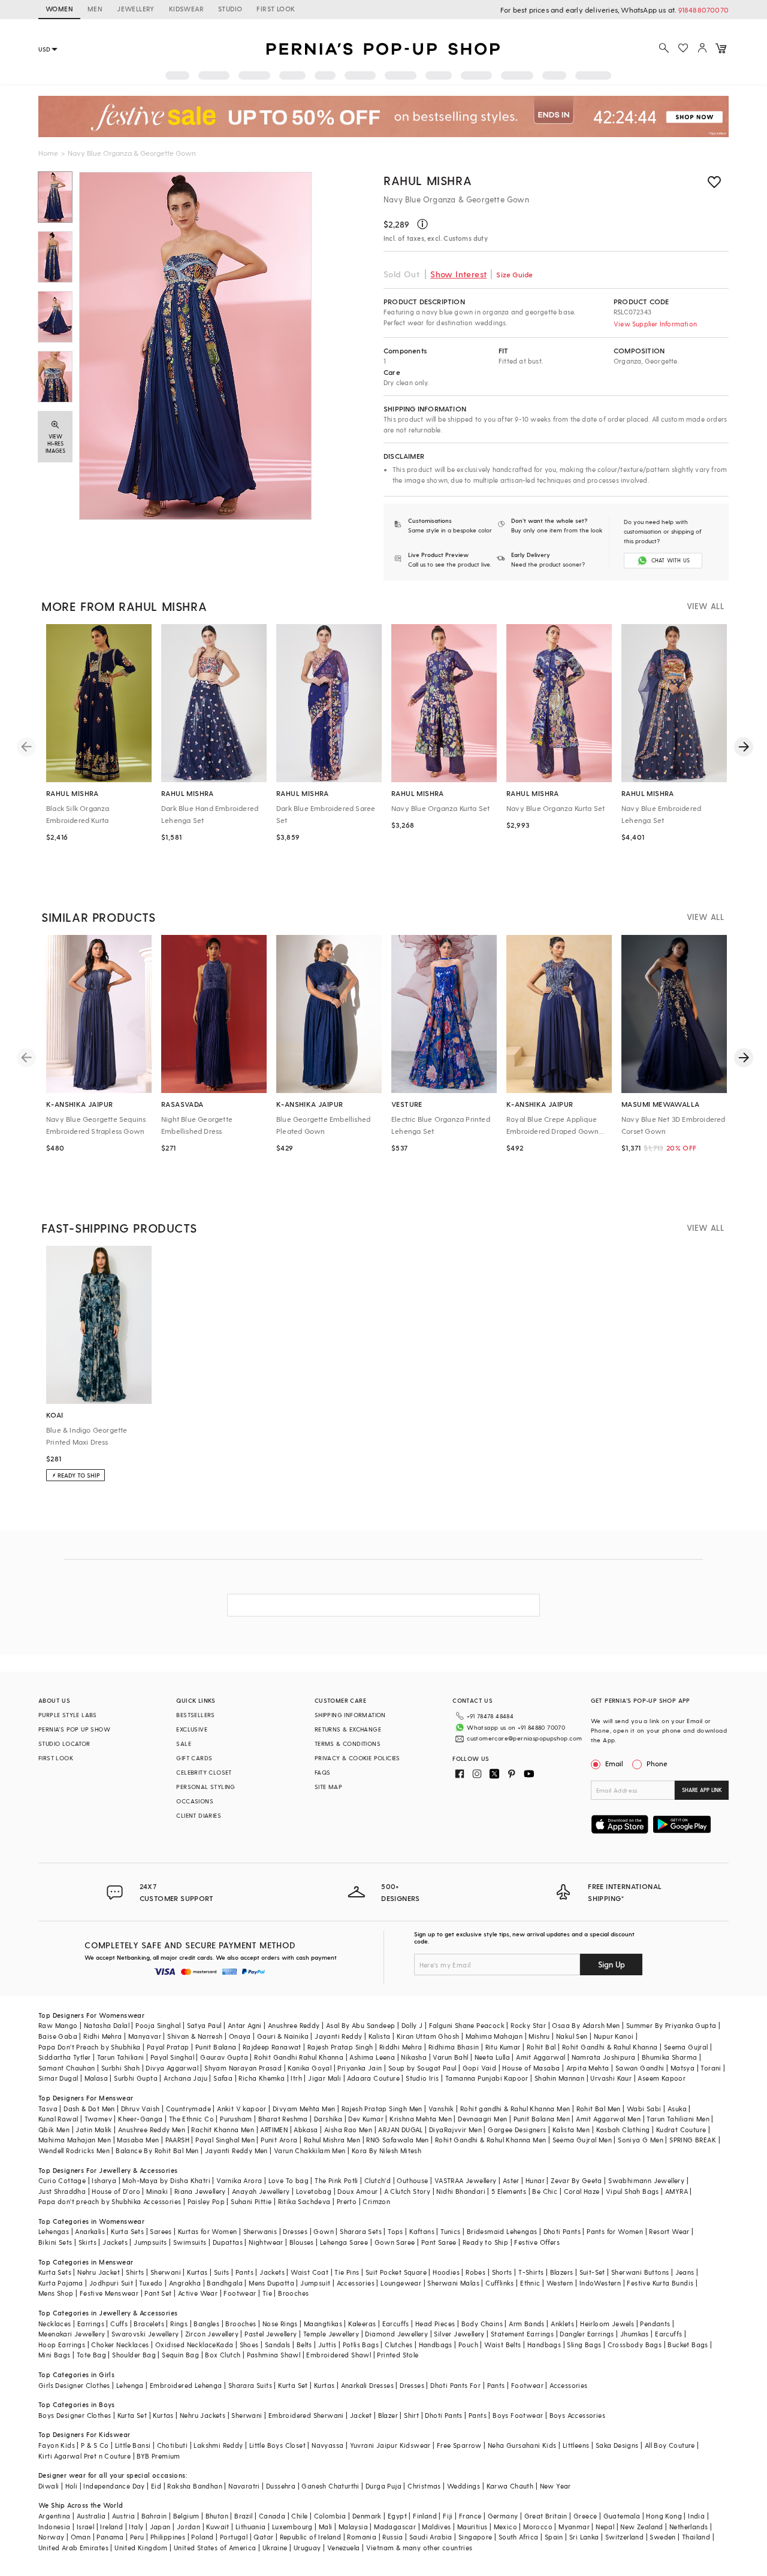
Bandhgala (225, 2283)
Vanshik (441, 2109)
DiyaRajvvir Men (455, 2129)
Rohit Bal (541, 2047)
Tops (395, 2231)
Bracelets (149, 2324)
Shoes (249, 2345)
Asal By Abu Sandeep (361, 2025)
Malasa (96, 2078)
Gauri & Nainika (283, 2036)
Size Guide (514, 274)
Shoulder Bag (134, 2355)
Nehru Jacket (99, 2272)
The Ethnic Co (191, 2119)
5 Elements (509, 2191)
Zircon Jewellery (212, 2334)
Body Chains (482, 2324)
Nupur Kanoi (614, 2036)
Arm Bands (527, 2324)
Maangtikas (323, 2324)
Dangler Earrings (587, 2334)
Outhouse (412, 2180)
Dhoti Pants (562, 2231)
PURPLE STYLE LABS (68, 1715)
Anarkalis (90, 2231)
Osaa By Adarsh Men (586, 2025)
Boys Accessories (577, 2415)
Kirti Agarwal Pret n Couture (84, 2456)
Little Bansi (133, 2445)
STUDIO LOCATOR (64, 1743)
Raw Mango (58, 2025)
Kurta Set (293, 2385)
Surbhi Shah (120, 2068)
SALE (184, 1743)
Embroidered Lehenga (186, 2385)
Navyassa (327, 2445)
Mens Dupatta (271, 2283)
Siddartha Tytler (64, 2057)
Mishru (539, 2036)
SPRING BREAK (693, 2140)
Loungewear (401, 2283)
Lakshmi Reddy (218, 2445)
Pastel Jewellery (271, 2334)
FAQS (323, 1772)
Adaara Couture (373, 2078)
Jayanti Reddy (338, 2036)
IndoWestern (600, 2283)
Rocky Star (528, 2025)
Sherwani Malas (453, 2283)
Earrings (91, 2324)
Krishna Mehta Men (421, 2119)
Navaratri (244, 2486)
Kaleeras (362, 2324)
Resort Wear (669, 2231)
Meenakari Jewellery (72, 2334)
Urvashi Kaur (611, 2078)
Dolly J (412, 2025)
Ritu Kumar (503, 2047)
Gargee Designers (517, 2129)
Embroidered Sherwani (306, 2415)
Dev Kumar (366, 2119)
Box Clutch (223, 2355)
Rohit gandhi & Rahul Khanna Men (515, 2109)
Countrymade (188, 2109)
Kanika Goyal (309, 2068)
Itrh (296, 2078)
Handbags (436, 2345)
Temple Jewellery (331, 2334)
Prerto (347, 2201)
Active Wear (198, 2293)
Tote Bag (91, 2355)
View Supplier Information (655, 324)
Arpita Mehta (588, 2068)
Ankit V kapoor (242, 2109)
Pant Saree (439, 2242)
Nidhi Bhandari (461, 2191)
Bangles (206, 2324)
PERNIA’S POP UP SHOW (74, 1729)
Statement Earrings (522, 2334)
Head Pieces (435, 2324)
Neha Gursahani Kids (522, 2445)
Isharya (104, 2180)
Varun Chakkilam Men (310, 2150)
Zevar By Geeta (576, 2180)
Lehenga (130, 2385)
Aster (511, 2180)
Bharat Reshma (283, 2119)
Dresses (295, 2231)
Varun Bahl (450, 2057)
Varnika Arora (239, 2180)
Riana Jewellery (200, 2191)
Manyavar (145, 2036)
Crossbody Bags (635, 2345)
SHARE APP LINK (702, 1790)
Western (560, 2283)
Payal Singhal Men (225, 2140)
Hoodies (446, 2272)
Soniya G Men (641, 2140)
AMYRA (677, 2191)
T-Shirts (531, 2272)
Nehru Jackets (203, 2415)
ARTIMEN (274, 2129)
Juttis (327, 2345)
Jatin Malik (93, 2129)
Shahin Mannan (559, 2078)
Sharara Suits (250, 2385)
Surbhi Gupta (136, 2078)
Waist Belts (502, 2345)
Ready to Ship (485, 2242)
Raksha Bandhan (195, 2486)
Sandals (278, 2345)
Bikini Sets (55, 2242)
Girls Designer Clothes (74, 2385)
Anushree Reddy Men (152, 2129)
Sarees (161, 2231)
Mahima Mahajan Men (75, 2140)
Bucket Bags (688, 2345)
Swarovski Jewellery (145, 2334)
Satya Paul (204, 2025)
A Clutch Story (407, 2191)
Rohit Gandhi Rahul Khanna (299, 2057)
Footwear (240, 2293)
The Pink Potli (336, 2180)
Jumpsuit (315, 2283)
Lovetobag (314, 2191)
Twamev (98, 2119)
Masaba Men (138, 2140)
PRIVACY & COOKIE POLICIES (357, 1758)
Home (48, 153)
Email (614, 1763)
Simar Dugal (58, 2078)
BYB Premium (158, 2456)
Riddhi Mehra (401, 2047)
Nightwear (266, 2242)
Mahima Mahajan (494, 2036)
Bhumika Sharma (670, 2057)
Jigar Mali (324, 2078)
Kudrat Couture (681, 2129)
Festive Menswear (109, 2293)
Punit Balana (216, 2047)
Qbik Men (54, 2129)
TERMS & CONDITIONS (348, 1743)
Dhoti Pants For (455, 2385)
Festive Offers (537, 2242)
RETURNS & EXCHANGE (348, 1729)
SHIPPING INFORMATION (350, 1715)
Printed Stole (398, 2355)
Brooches (293, 2293)
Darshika (328, 2119)
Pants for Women (615, 2231)
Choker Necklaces (120, 2345)
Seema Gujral (686, 2047)
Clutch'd (378, 2180)
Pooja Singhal (158, 2025)
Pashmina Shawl (274, 2355)
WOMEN (59, 9)
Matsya (683, 2068)
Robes (475, 2272)
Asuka (677, 2109)
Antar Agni (245, 2025)
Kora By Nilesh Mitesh (386, 2150)
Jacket (361, 2415)
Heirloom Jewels (607, 2324)
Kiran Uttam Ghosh (428, 2036)
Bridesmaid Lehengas (502, 2231)
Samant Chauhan (67, 2068)
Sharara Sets (361, 2231)
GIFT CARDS (194, 1758)
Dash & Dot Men (89, 2109)
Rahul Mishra (428, 180)
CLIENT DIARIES (199, 1815)
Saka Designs (617, 2445)
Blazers (562, 2272)
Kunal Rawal (58, 2119)
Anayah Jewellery (261, 2191)
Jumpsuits (150, 2242)
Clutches (398, 2345)
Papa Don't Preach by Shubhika (90, 2047)
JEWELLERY (136, 9)
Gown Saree (395, 2242)
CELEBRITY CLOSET (204, 1772)
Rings (179, 2324)
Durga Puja (383, 2486)
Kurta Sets (127, 2231)
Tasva (48, 2109)
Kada (225, 2345)
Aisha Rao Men (348, 2129)
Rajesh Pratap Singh (340, 2047)
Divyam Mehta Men (304, 2109)
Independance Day (114, 2486)
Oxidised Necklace (186, 2345)
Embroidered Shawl (339, 2355)
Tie (267, 2293)
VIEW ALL (705, 606)
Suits (222, 2272)
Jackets (115, 2242)
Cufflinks (500, 2283)
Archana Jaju (185, 2078)
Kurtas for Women (207, 2231)
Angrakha (185, 2283)
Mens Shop (56, 2293)
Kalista (380, 2036)
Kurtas (197, 2272)
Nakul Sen (572, 2036)
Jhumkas (635, 2334)
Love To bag (289, 2180)
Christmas (424, 2486)
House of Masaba (531, 2068)
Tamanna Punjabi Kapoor (487, 2078)
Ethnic (530, 2283)
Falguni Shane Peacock (467, 2025)
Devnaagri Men (482, 2119)
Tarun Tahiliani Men (678, 2119)
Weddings (463, 2486)
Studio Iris (422, 2078)
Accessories (356, 2283)
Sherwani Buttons (640, 2272)
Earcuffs (396, 2324)
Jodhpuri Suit (111, 2283)
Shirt (411, 2415)
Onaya (240, 2036)
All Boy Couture (670, 2445)
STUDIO (230, 9)
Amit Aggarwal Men (608, 2119)
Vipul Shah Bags (632, 2191)
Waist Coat (309, 2272)
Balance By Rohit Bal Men (157, 2150)
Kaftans (422, 2231)
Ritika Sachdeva (304, 2201)
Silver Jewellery (459, 2334)
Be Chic (545, 2191)
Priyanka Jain (360, 2068)
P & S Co (95, 2445)
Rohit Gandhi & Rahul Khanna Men (490, 2140)
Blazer (388, 2415)
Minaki (157, 2191)
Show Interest (458, 274)
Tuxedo (151, 2283)
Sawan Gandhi (640, 2068)
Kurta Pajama (61, 2283)
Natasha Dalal (107, 2025)
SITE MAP (328, 1787)
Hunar (535, 2180)
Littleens (576, 2445)
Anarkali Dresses (367, 2385)
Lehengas (54, 2231)
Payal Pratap (168, 2047)
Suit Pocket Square (396, 2272)
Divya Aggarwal (172, 2068)
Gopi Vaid (480, 2068)
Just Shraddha (62, 2191)
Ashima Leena (372, 2057)
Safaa (223, 2078)
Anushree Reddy (294, 2025)
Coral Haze (582, 2191)
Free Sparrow (459, 2445)
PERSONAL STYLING (206, 1787)
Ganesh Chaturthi (330, 2486)
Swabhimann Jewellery (646, 2180)
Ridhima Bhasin (454, 2047)
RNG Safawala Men (397, 2140)
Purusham (236, 2119)
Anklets (562, 2324)
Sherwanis (260, 2231)
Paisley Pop (206, 2201)
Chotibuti (173, 2445)
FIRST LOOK (276, 9)
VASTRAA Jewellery (466, 2180)
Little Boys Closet (277, 2445)
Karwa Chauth (510, 2486)
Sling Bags (584, 2345)
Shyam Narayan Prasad (243, 2068)
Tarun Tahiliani (121, 2057)
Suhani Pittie (251, 2201)
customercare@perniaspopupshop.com (524, 1738)
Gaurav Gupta (224, 2057)
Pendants (655, 2324)
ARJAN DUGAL (400, 2129)
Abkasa (306, 2129)
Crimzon (376, 2201)
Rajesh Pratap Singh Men (382, 2109)
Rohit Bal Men (599, 2109)
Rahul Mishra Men (332, 2140)
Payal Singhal (172, 2057)
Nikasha (414, 2057)
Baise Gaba (58, 2036)
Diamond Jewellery (396, 2334)
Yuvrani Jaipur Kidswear (390, 2445)
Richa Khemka (262, 2078)
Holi (72, 2486)
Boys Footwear (518, 2415)
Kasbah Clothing (623, 2129)
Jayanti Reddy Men (236, 2150)
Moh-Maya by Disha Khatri (166, 2180)
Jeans (685, 2272)
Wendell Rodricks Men (74, 2150)
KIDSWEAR (186, 9)
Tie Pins (347, 2272)
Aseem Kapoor (662, 2078)
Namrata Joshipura (604, 2057)
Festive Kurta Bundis (660, 2283)
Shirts (135, 2272)
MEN (95, 9)
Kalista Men (571, 2129)
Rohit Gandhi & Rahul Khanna (610, 2047)
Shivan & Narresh (195, 2036)
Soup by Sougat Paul (422, 2068)
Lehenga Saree (344, 2242)
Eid (156, 2486)
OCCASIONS (195, 1801)
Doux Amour (357, 2191)
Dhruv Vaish (140, 2109)
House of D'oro (116, 2191)
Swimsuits (190, 2242)
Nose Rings (280, 2324)
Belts (304, 2345)
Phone (657, 1763)
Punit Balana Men (542, 2119)
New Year (555, 2486)
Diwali (49, 2486)
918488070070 (703, 10)
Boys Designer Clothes (75, 2415)
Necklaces (55, 2324)
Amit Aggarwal (540, 2057)
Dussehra (281, 2486)
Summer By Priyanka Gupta (671, 2025)
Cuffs (119, 2324)
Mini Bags (55, 2355)
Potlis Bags (361, 2345)
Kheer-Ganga (140, 2119)
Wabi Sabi (644, 2109)
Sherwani (166, 2272)
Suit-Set (592, 2272)
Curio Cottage (62, 2180)
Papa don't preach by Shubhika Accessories (110, 2201)
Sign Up (612, 1964)
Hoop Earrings (62, 2345)
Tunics (450, 2231)
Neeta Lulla (492, 2057)
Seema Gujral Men (582, 2140)
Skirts (87, 2242)
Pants (244, 2272)
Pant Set (158, 2293)
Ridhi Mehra (102, 2036)
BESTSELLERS (195, 1715)
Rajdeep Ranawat (272, 2047)
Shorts (502, 2272)
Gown (324, 2231)
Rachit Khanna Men (223, 2129)
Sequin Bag (180, 2355)
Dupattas (228, 2242)
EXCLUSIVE (192, 1729)
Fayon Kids (57, 2445)
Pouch (468, 2345)
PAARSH (177, 2140)
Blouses (302, 2242)
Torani (711, 2068)
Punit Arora (279, 2140)
